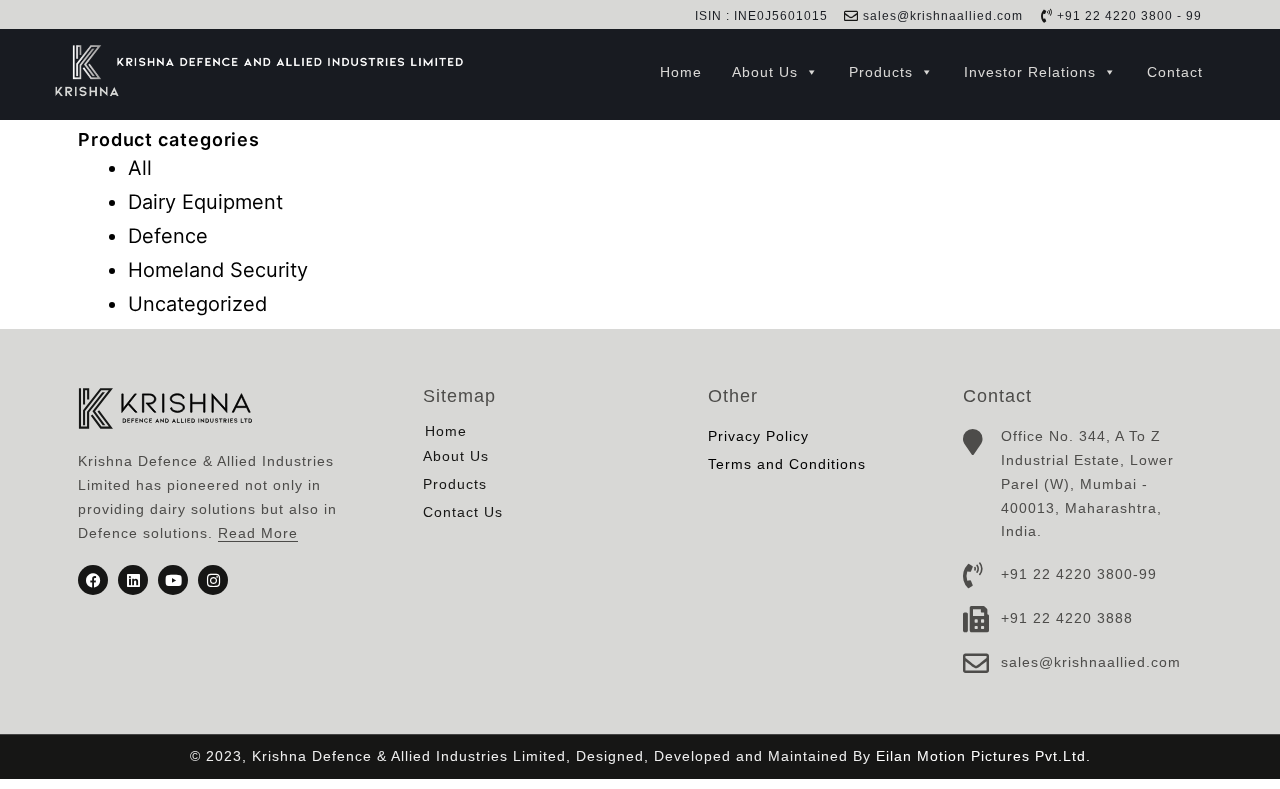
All (140, 168)
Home (681, 72)
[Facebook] (93, 580)
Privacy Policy (758, 436)
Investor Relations (1030, 72)
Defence (168, 236)
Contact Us (463, 512)
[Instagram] (213, 580)
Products (881, 72)
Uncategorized (197, 304)
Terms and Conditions (787, 464)
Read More (258, 533)
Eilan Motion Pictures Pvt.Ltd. (983, 756)
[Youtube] (173, 580)
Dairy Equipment (205, 202)
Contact (1175, 72)
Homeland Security (218, 270)
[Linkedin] (133, 580)
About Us (765, 72)
